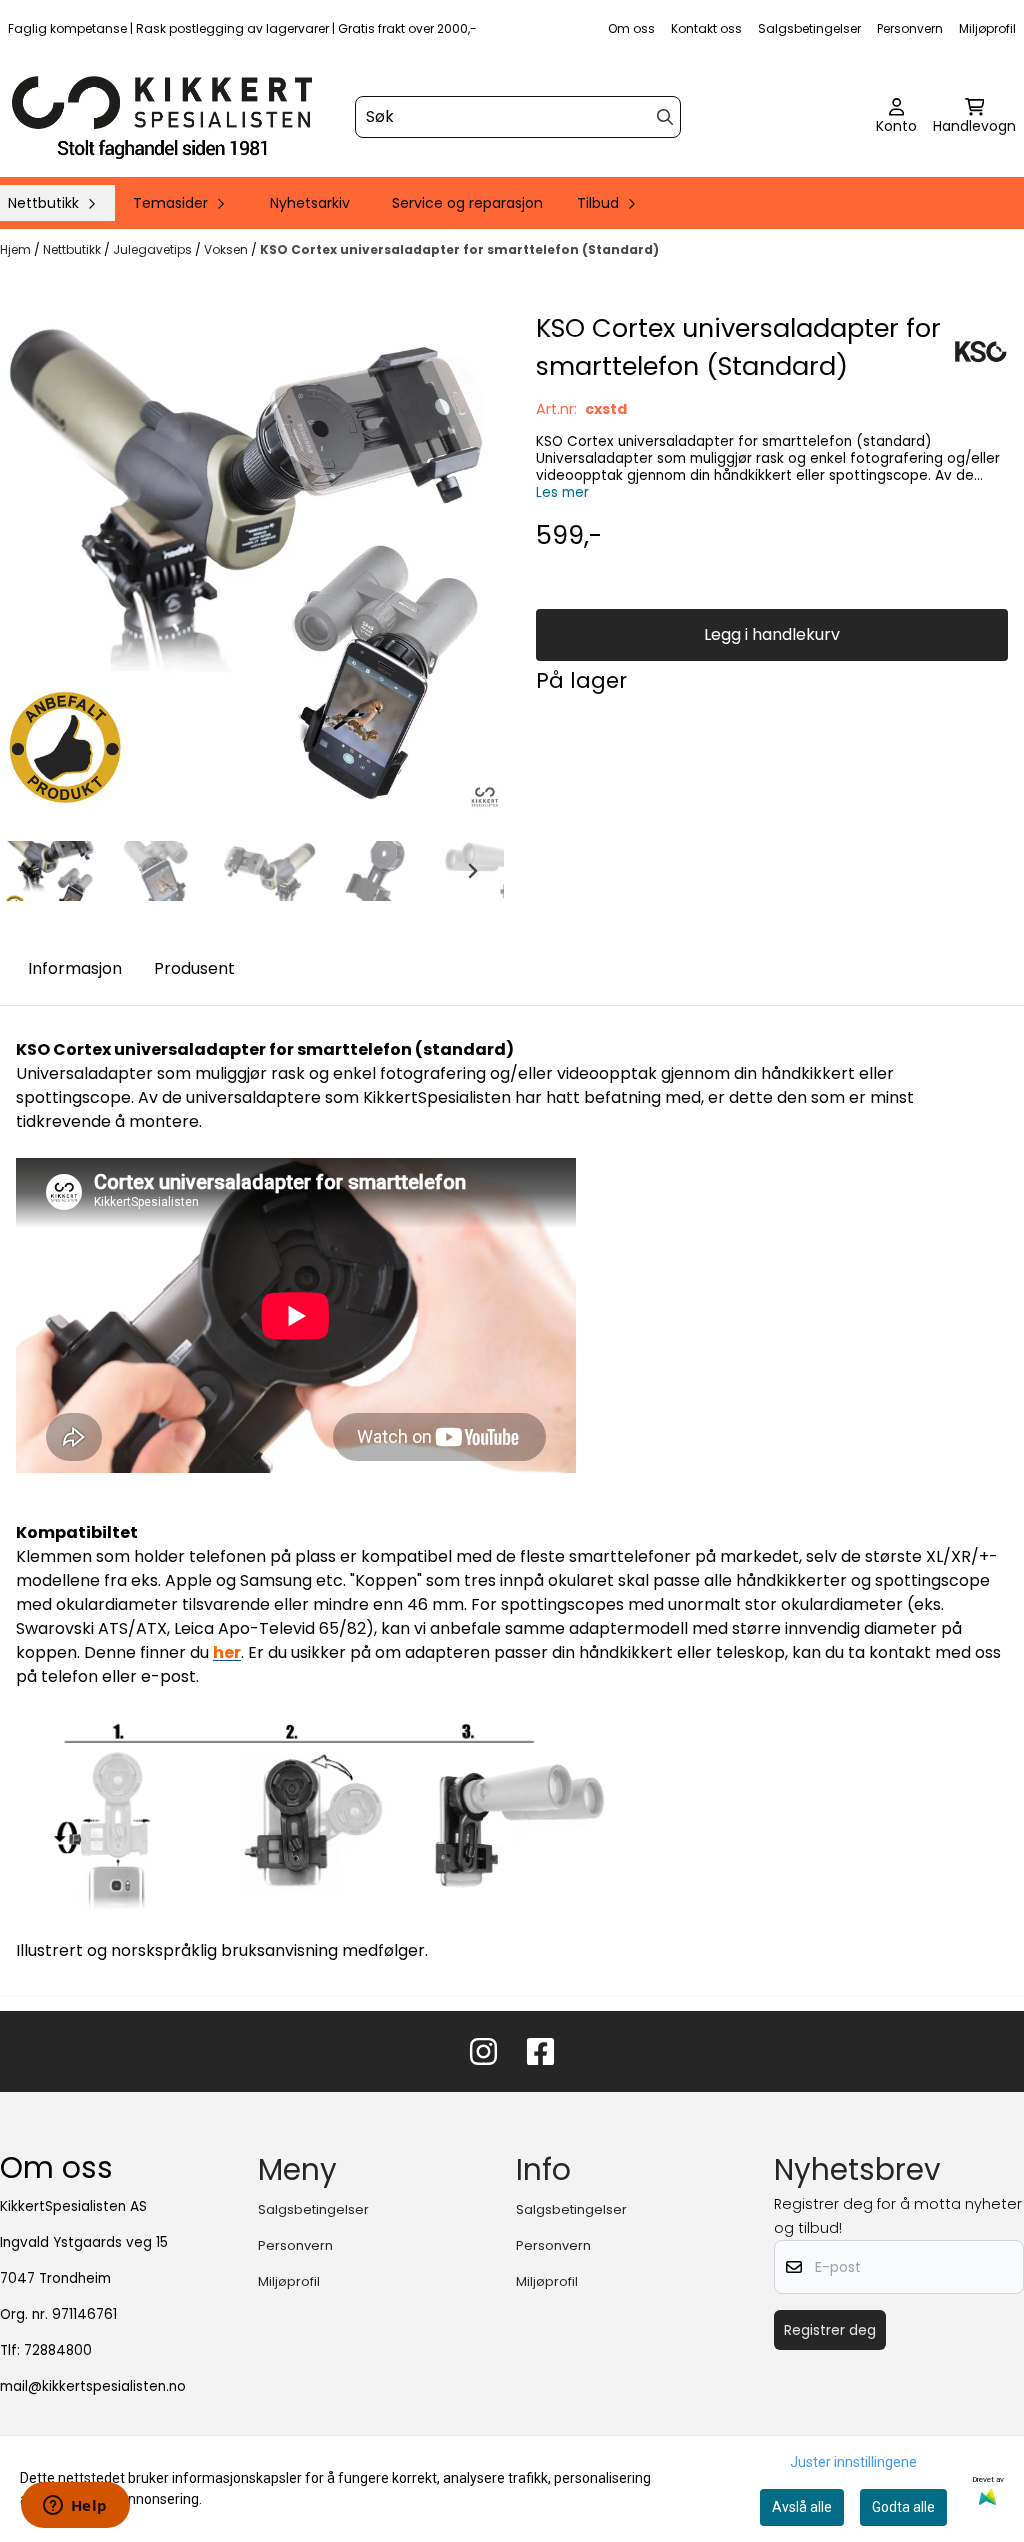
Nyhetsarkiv (310, 203)
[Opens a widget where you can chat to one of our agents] (75, 2507)
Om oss (631, 28)
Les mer (562, 492)
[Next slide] (472, 871)
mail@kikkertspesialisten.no (93, 2386)
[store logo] (162, 117)
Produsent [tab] (194, 968)
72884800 (58, 2350)
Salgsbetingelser (809, 28)
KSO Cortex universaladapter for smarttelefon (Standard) (459, 249)
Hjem (17, 249)
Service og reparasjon (467, 203)
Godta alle (903, 2507)
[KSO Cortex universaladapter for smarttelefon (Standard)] (252, 561)
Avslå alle (802, 2507)
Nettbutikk (73, 249)
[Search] (665, 117)
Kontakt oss (706, 28)
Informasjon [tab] (75, 968)
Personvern (910, 28)
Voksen (227, 249)
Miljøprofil (987, 28)
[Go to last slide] (32, 871)
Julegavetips (154, 249)
